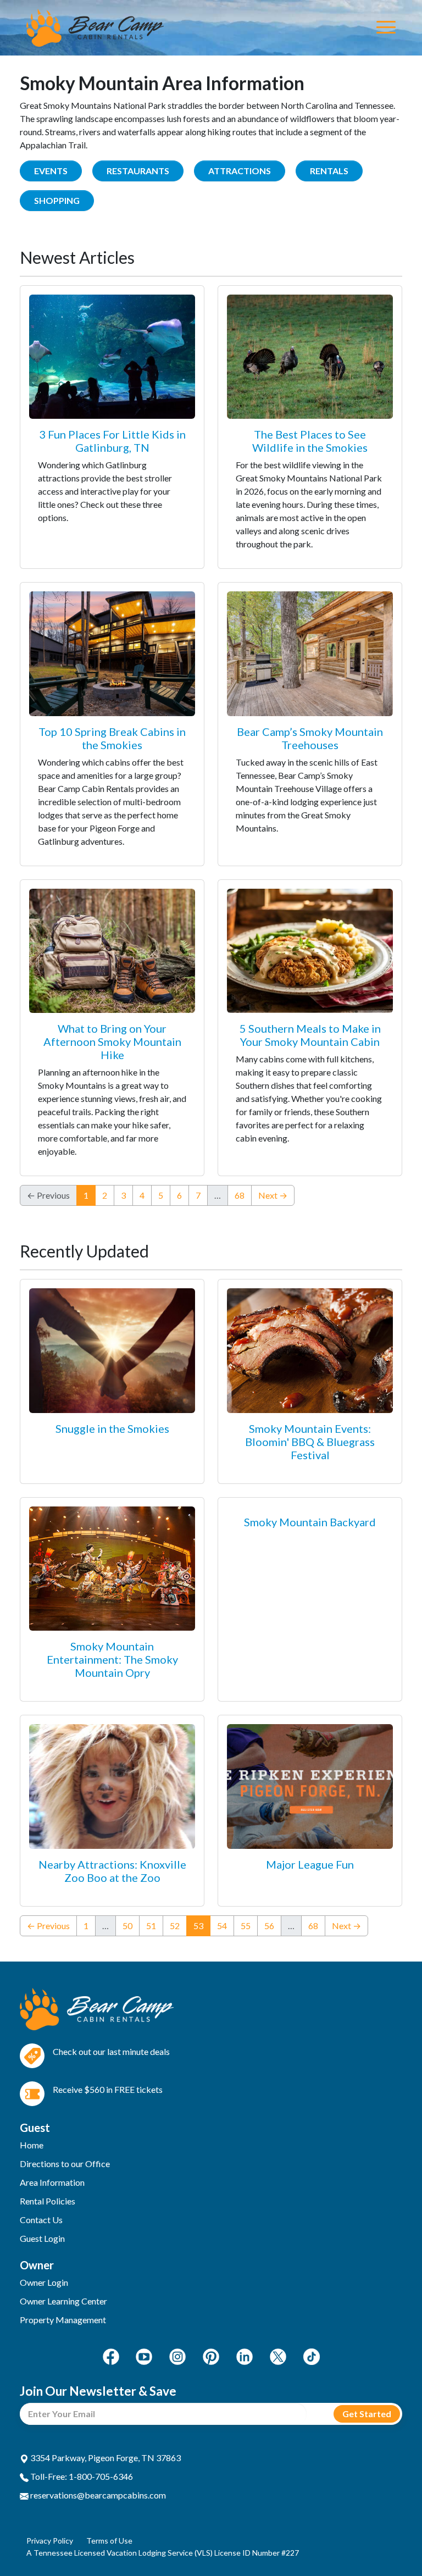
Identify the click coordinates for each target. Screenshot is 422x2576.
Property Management (63, 2320)
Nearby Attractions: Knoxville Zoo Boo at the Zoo (112, 1871)
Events (51, 171)
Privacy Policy (50, 2541)
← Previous (48, 1926)
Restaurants (138, 171)
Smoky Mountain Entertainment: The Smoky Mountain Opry (112, 1659)
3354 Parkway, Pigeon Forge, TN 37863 (105, 2458)
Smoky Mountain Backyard (310, 1522)
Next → (273, 1195)
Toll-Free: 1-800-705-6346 (81, 2476)
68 (240, 1195)
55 (246, 1926)
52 (175, 1926)
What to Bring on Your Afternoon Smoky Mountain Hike (112, 1042)
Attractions (240, 171)
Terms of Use (109, 2541)
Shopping (57, 200)
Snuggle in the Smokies (112, 1428)
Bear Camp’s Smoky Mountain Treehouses (310, 738)
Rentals (329, 171)
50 (127, 1926)
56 (269, 1926)
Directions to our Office (65, 2164)
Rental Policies (48, 2201)
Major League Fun (310, 1864)
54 (222, 1926)
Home (32, 2145)
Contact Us (41, 2220)
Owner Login (44, 2282)
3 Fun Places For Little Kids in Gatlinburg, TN (112, 441)
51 (151, 1926)
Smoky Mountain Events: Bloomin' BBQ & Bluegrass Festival (310, 1442)
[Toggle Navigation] (386, 28)
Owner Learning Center (63, 2301)
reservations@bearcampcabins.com (97, 2495)
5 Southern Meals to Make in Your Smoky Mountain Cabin (310, 1035)
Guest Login (42, 2238)
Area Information (52, 2182)
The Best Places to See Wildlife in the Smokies (310, 441)
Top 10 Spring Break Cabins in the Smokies (112, 738)
